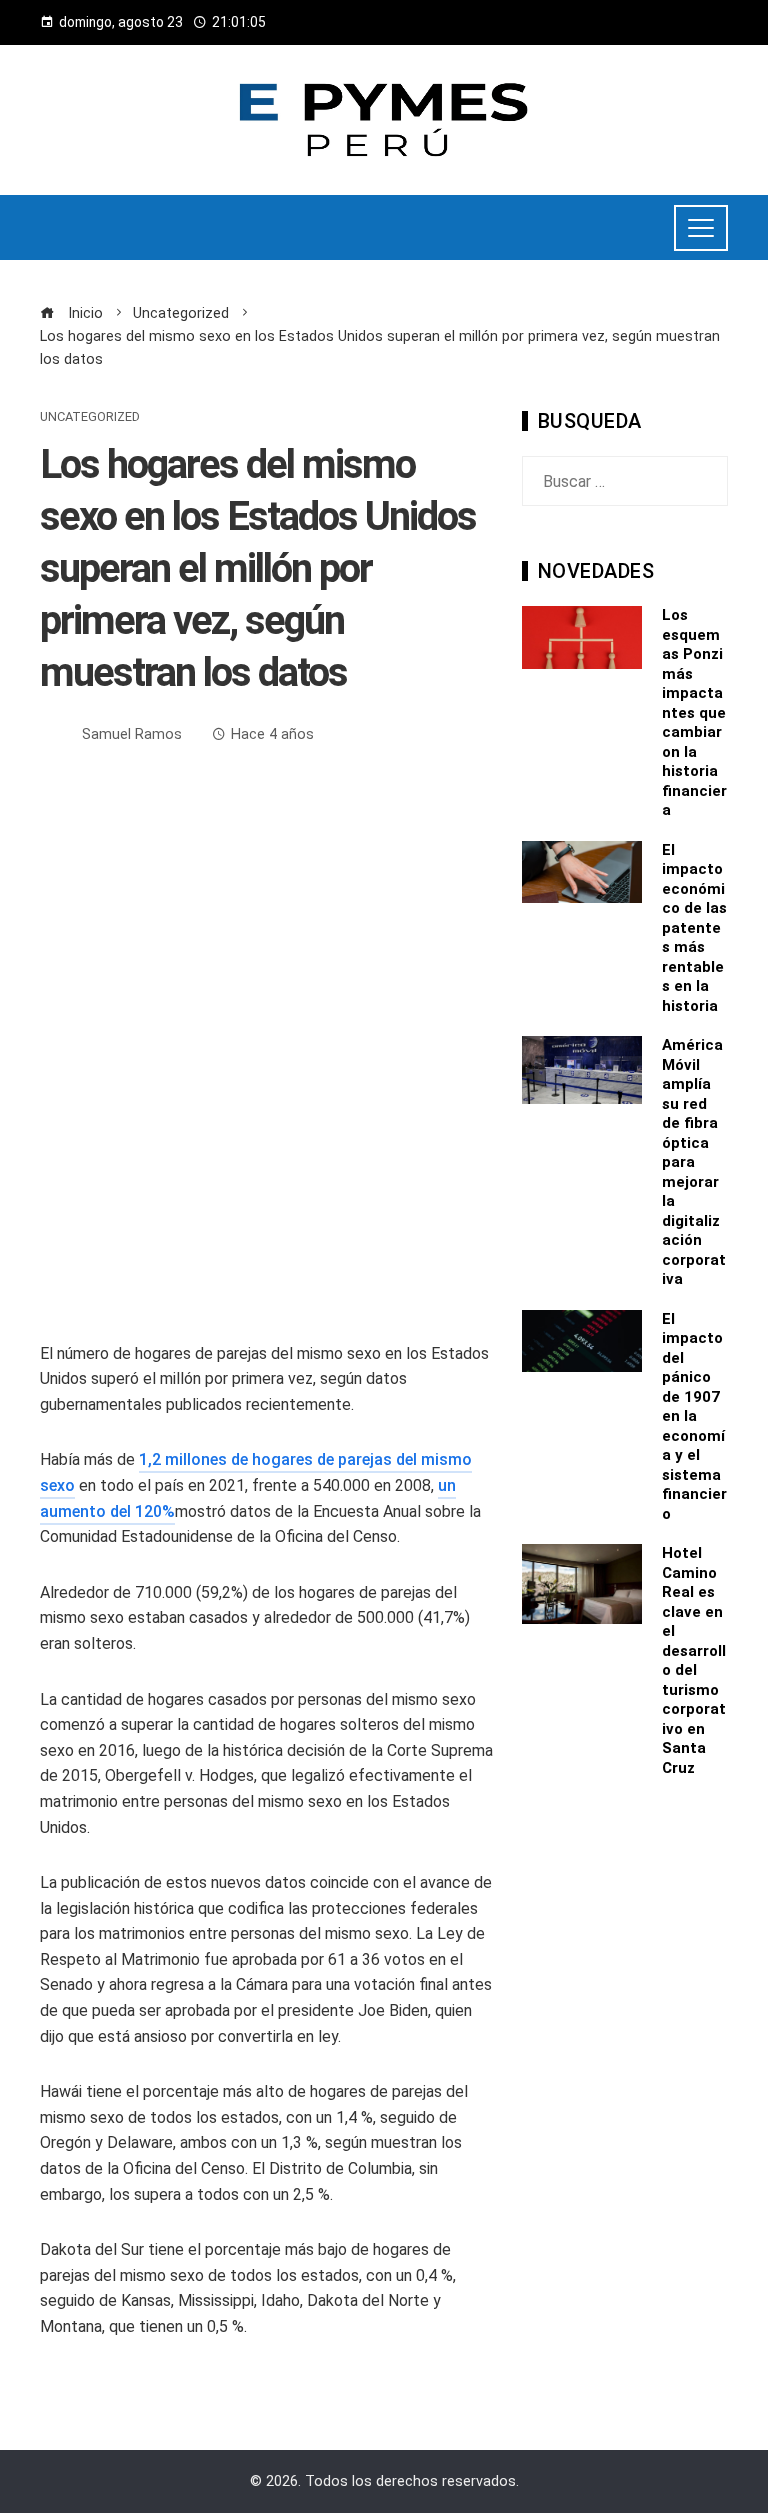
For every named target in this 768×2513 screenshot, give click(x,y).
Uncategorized (90, 417)
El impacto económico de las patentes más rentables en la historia (694, 928)
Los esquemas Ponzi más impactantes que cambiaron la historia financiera (694, 712)
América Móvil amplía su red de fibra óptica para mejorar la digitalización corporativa (694, 1162)
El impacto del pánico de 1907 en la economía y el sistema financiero (694, 1416)
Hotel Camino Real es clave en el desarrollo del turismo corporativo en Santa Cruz (694, 1660)
